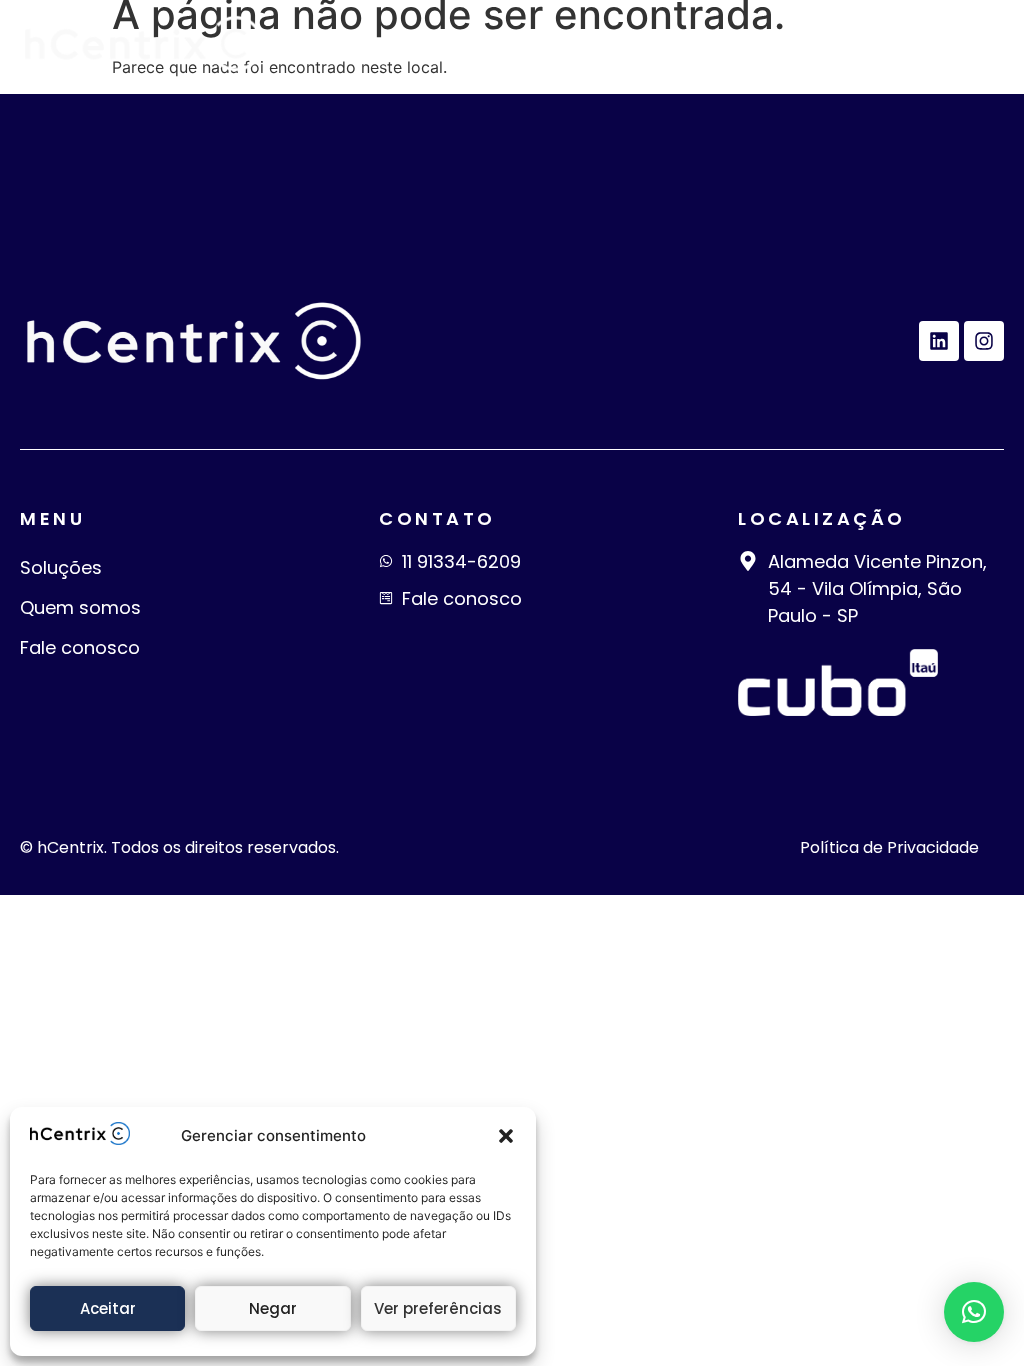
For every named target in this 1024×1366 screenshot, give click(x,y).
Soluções (61, 567)
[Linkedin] (939, 341)
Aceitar (108, 1308)
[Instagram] (984, 341)
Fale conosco (80, 647)
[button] (506, 1136)
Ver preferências (438, 1308)
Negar (273, 1308)
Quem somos (80, 607)
